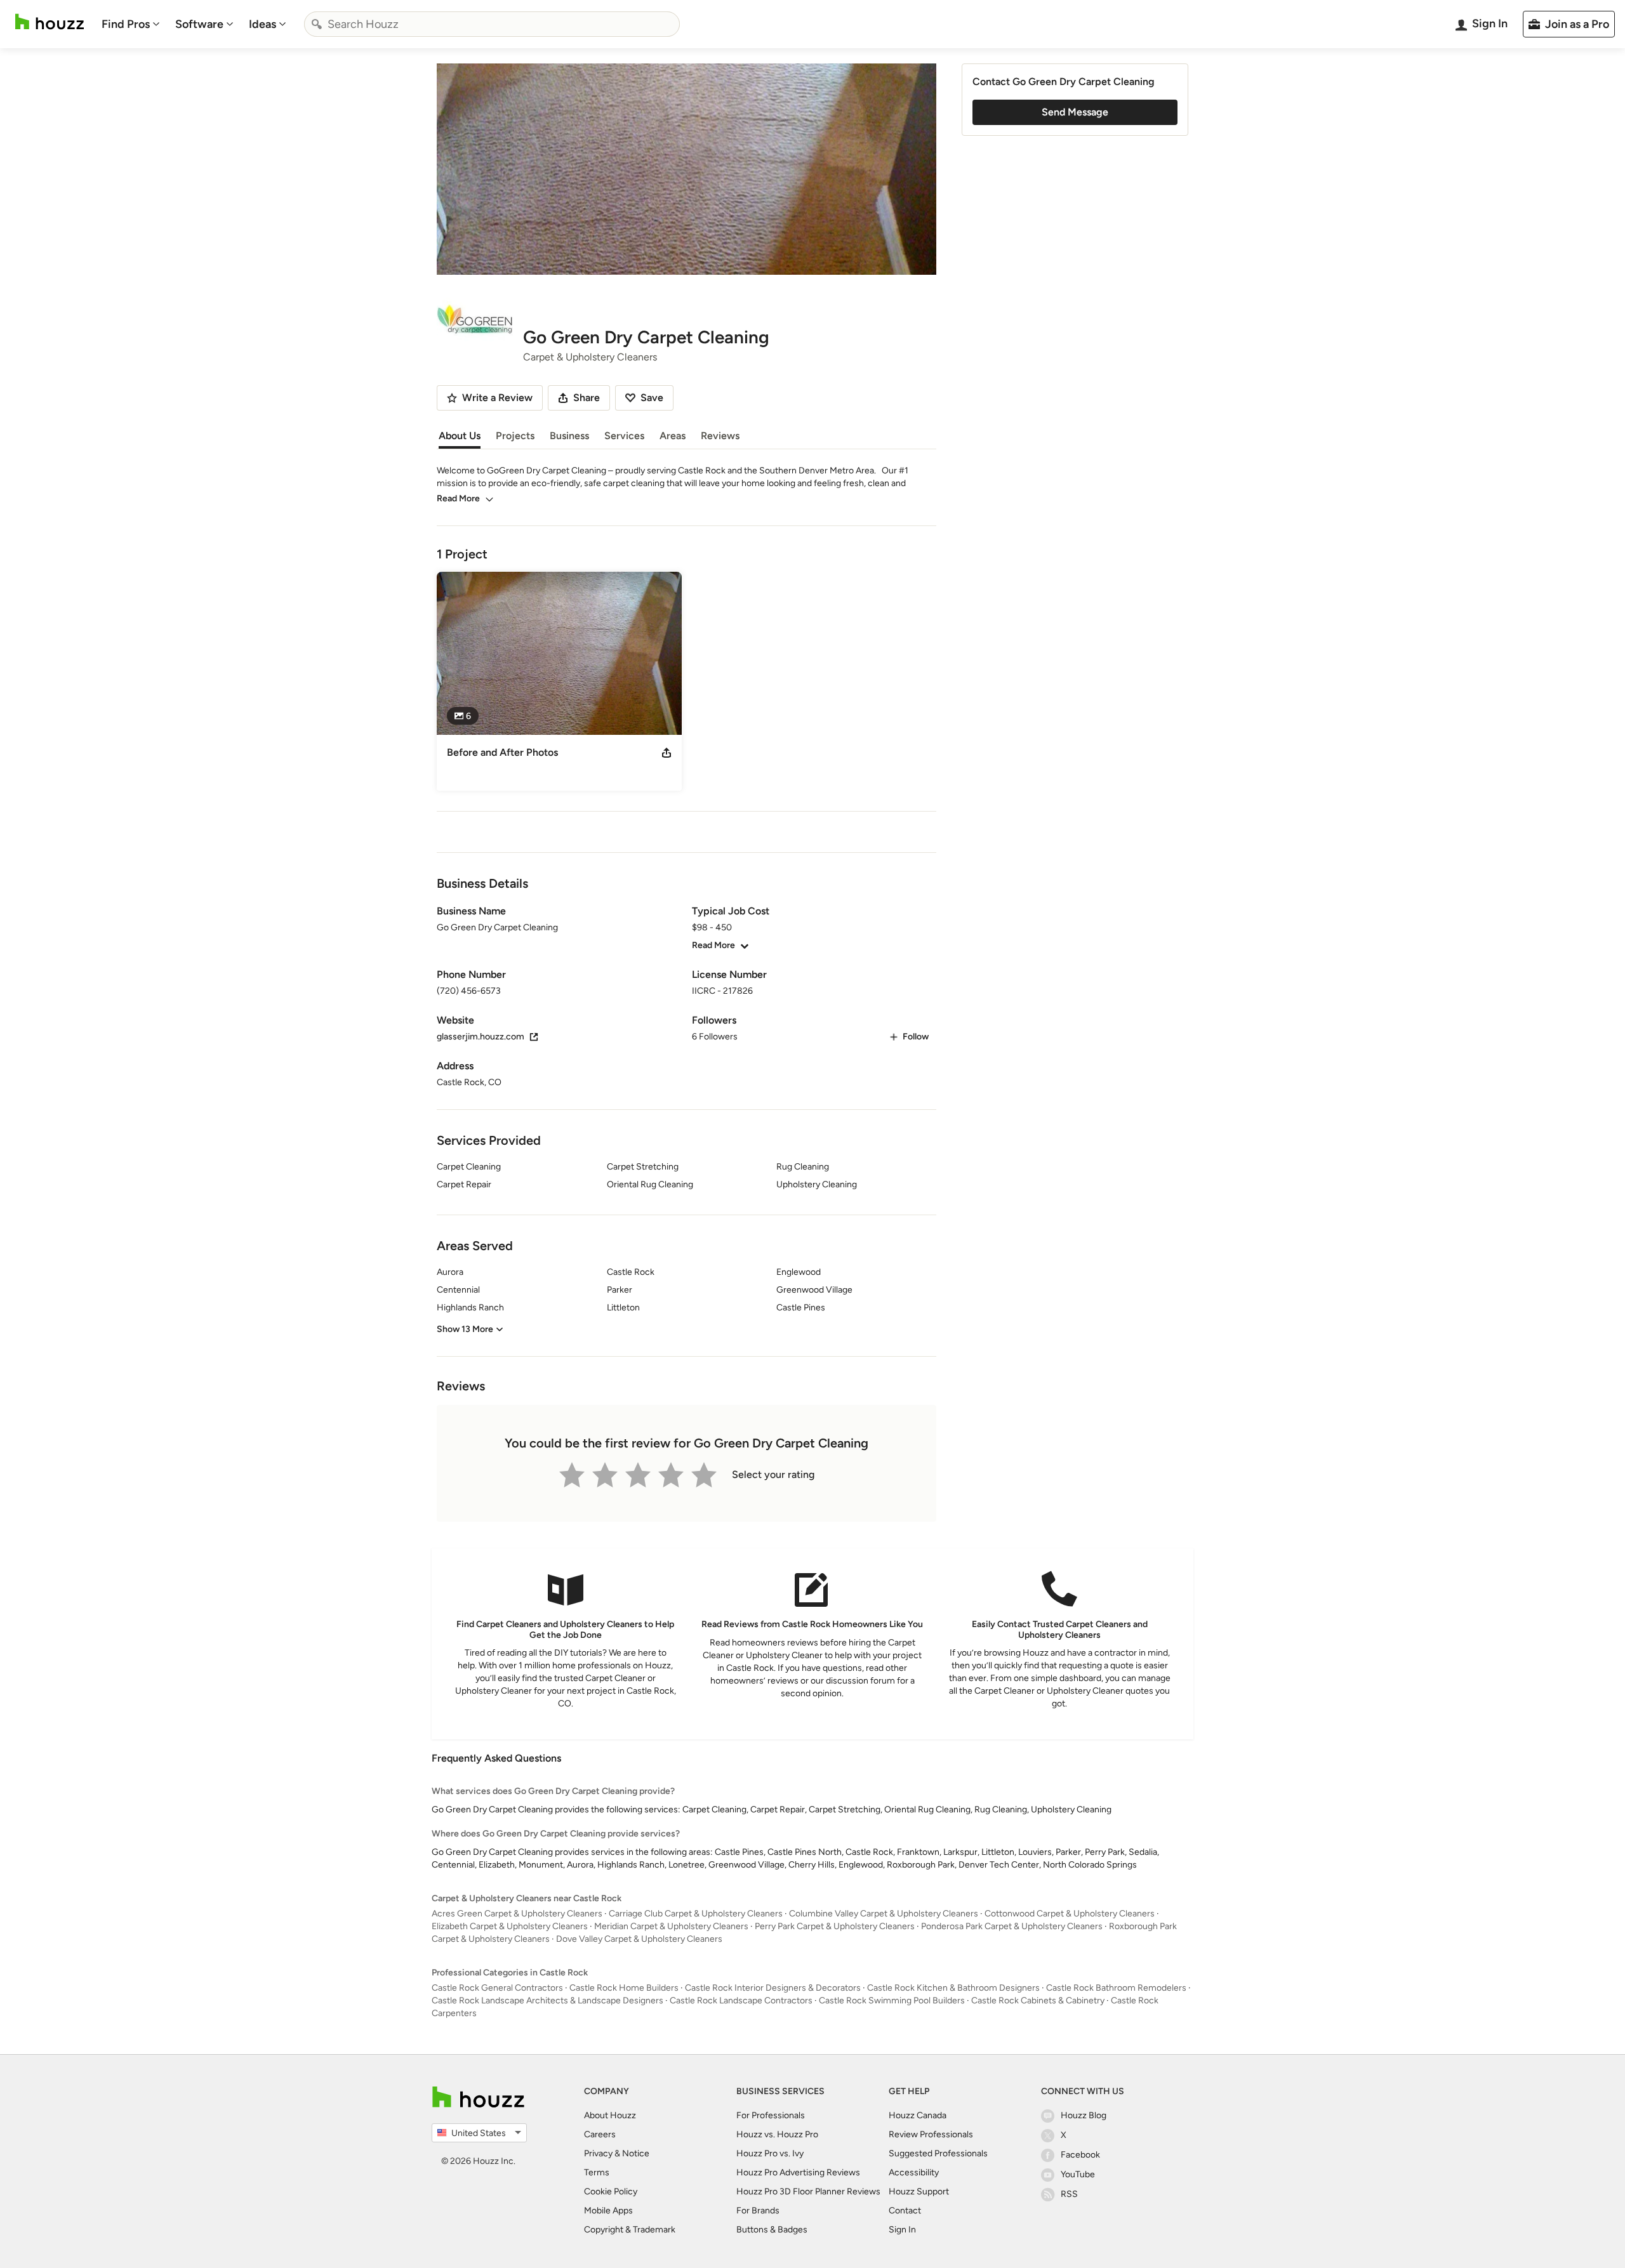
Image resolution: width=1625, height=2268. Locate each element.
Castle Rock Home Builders (624, 1988)
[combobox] (492, 24)
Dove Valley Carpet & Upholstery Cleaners (639, 1939)
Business (569, 436)
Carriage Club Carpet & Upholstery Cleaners (696, 1914)
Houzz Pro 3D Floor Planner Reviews (808, 2192)
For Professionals (771, 2115)
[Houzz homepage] (50, 22)
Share (587, 398)
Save (652, 398)
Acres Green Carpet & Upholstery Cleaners (517, 1914)
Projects (515, 436)
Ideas (262, 24)
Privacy (598, 2153)
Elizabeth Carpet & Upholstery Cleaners (510, 1926)
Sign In (902, 2230)
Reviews (720, 436)
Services (624, 436)
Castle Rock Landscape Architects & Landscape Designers (547, 2001)
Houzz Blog (1084, 2115)
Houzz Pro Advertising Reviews (798, 2172)
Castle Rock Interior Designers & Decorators (773, 1988)
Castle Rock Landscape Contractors (741, 2001)
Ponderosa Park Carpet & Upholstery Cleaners (1012, 1926)
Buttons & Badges (772, 2230)
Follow (916, 1037)
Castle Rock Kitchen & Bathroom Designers (953, 1988)
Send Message (1075, 112)
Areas (673, 436)
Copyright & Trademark (630, 2230)
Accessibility (914, 2172)
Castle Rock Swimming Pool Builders (892, 2001)
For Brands (758, 2211)
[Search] (317, 24)
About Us (460, 436)
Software (199, 24)
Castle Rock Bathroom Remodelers (1116, 1988)
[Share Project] (667, 753)
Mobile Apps (608, 2211)
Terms (597, 2172)
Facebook (1080, 2155)
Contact (905, 2211)
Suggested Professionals (938, 2153)
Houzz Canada (918, 2115)
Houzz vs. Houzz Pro (777, 2134)
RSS (1069, 2194)
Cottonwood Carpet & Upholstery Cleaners (1070, 1914)
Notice (636, 2153)
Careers (600, 2134)
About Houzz (610, 2115)
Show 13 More (465, 1329)
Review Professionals (931, 2134)
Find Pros (126, 24)
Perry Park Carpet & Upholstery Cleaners (835, 1926)
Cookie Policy (611, 2192)
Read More (458, 498)
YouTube (1078, 2174)
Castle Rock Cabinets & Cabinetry (1038, 2001)
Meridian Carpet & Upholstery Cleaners (671, 1926)
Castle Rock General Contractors (497, 1988)
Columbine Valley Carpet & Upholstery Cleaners (884, 1914)
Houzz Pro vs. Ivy (770, 2153)
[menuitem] (131, 24)
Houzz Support (919, 2192)
